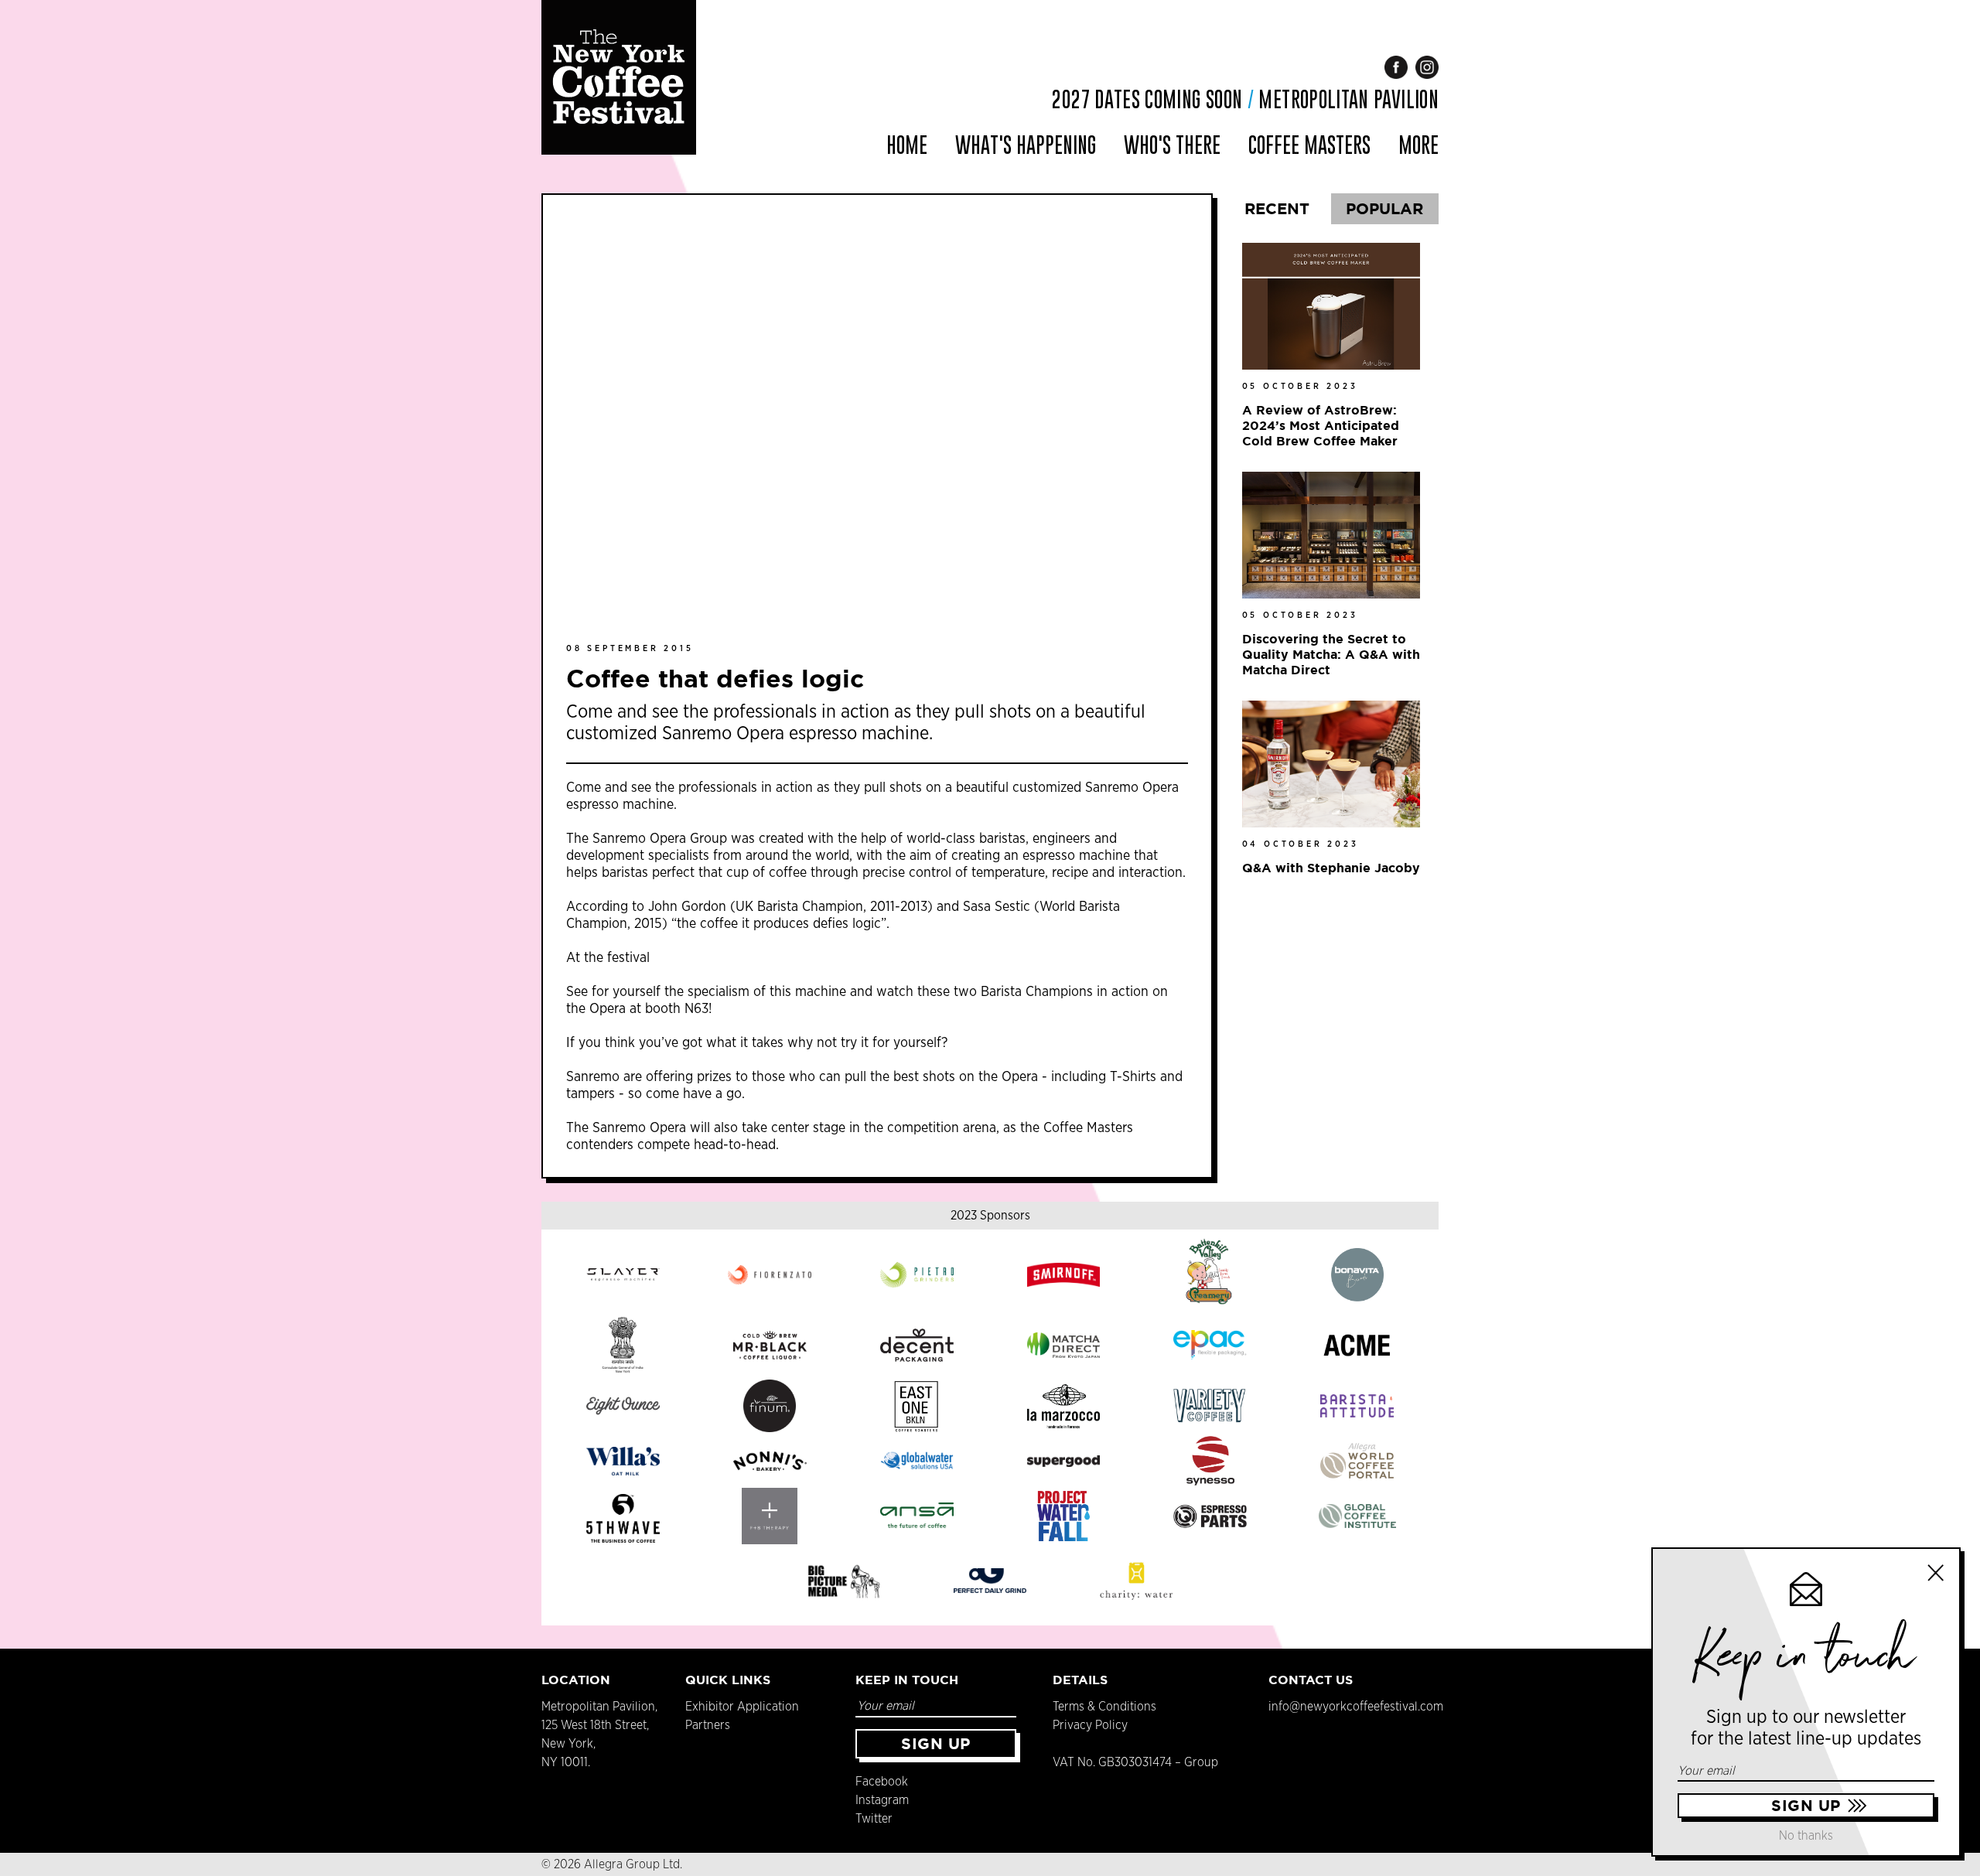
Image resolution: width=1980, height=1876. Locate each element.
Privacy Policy (1090, 1725)
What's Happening (1026, 145)
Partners (708, 1725)
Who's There (1172, 145)
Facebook (882, 1782)
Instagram (882, 1800)
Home (907, 145)
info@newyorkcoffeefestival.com (1356, 1707)
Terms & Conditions (1104, 1707)
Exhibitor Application (742, 1707)
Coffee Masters (1309, 145)
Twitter (874, 1819)
